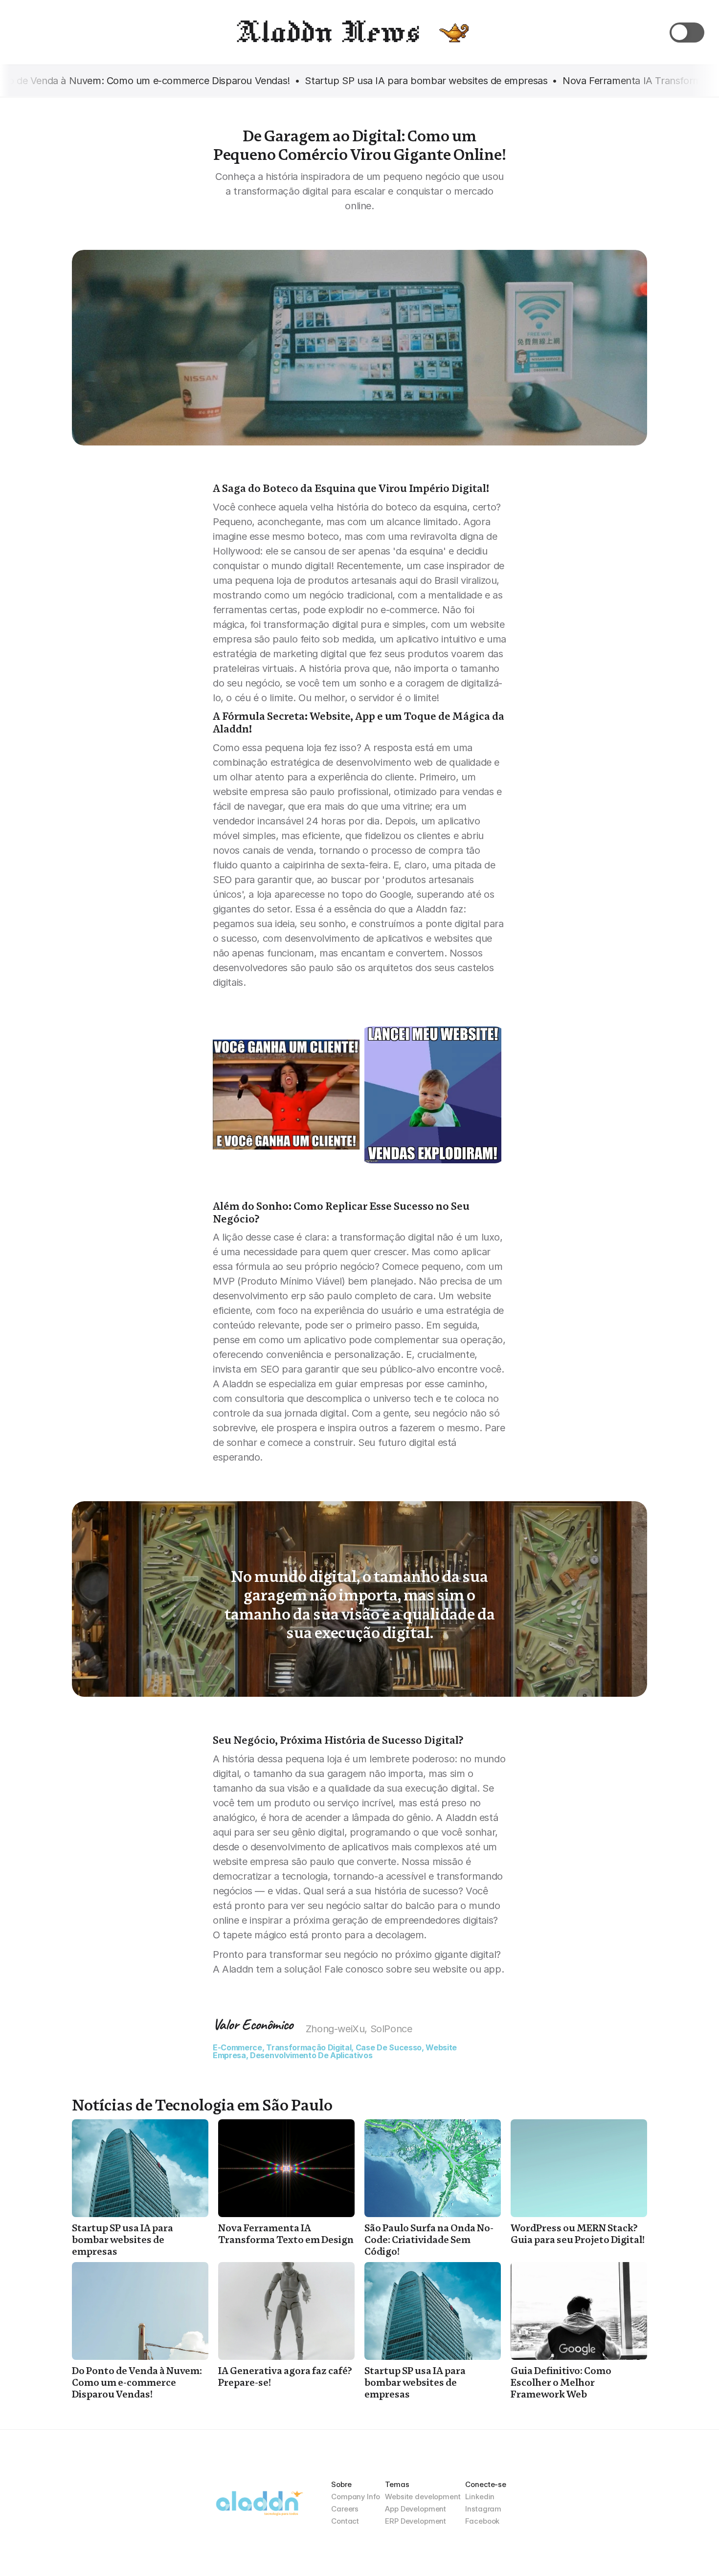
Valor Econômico (253, 2024)
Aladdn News (327, 32)
